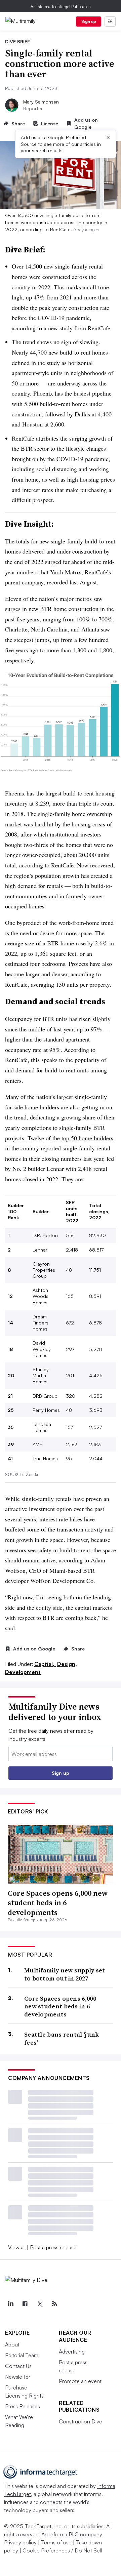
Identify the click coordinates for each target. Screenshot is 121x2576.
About (12, 2344)
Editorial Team (22, 2355)
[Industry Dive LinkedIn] (10, 2304)
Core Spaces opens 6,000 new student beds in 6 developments (58, 1903)
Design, (67, 1664)
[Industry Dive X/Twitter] (40, 2304)
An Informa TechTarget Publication (61, 7)
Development (23, 1672)
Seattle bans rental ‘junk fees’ (62, 2038)
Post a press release (53, 2247)
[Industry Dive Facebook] (25, 2304)
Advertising (72, 2352)
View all (17, 2247)
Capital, (45, 1664)
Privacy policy (20, 2542)
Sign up (89, 21)
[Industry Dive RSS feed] (54, 2304)
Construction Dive (80, 2421)
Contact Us (18, 2366)
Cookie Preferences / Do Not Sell (62, 2550)
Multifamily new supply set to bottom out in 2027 (65, 1974)
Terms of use (56, 2542)
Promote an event (80, 2381)
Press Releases (23, 2406)
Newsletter (18, 2377)
